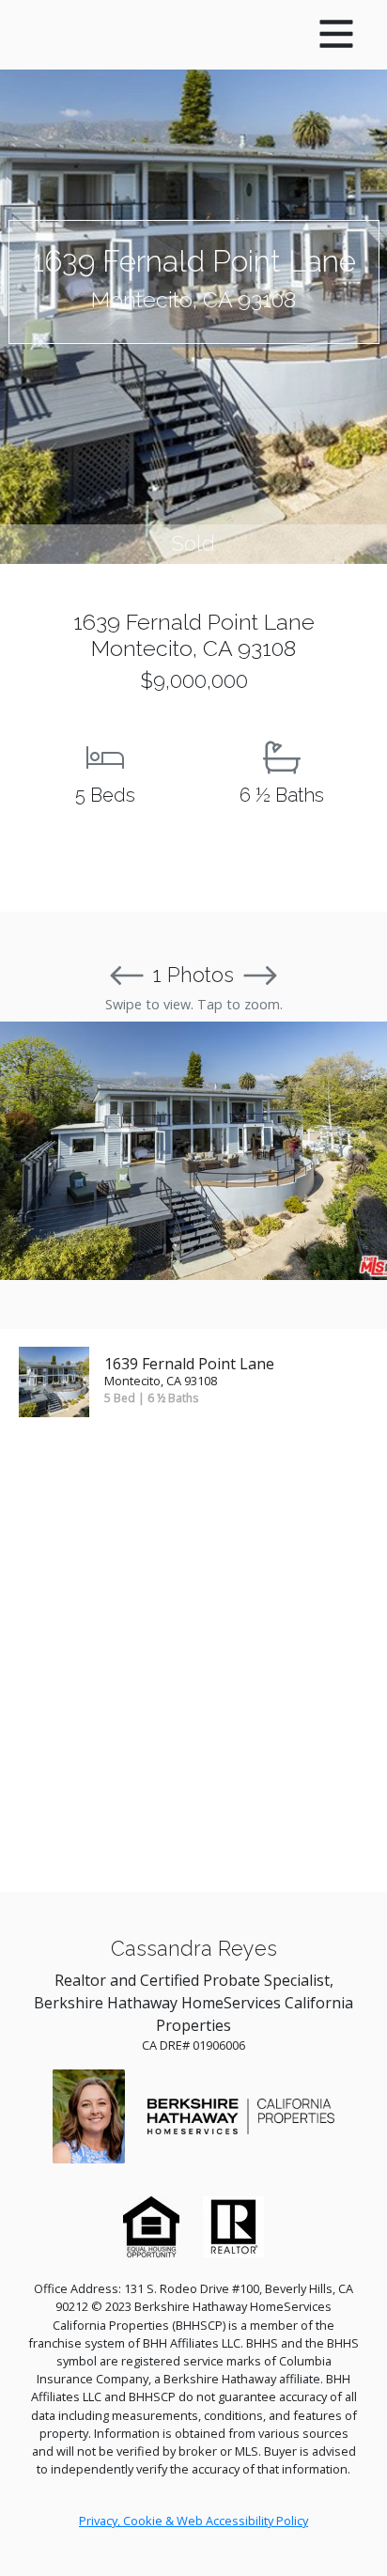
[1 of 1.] (193, 1151)
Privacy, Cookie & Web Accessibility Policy (193, 2521)
